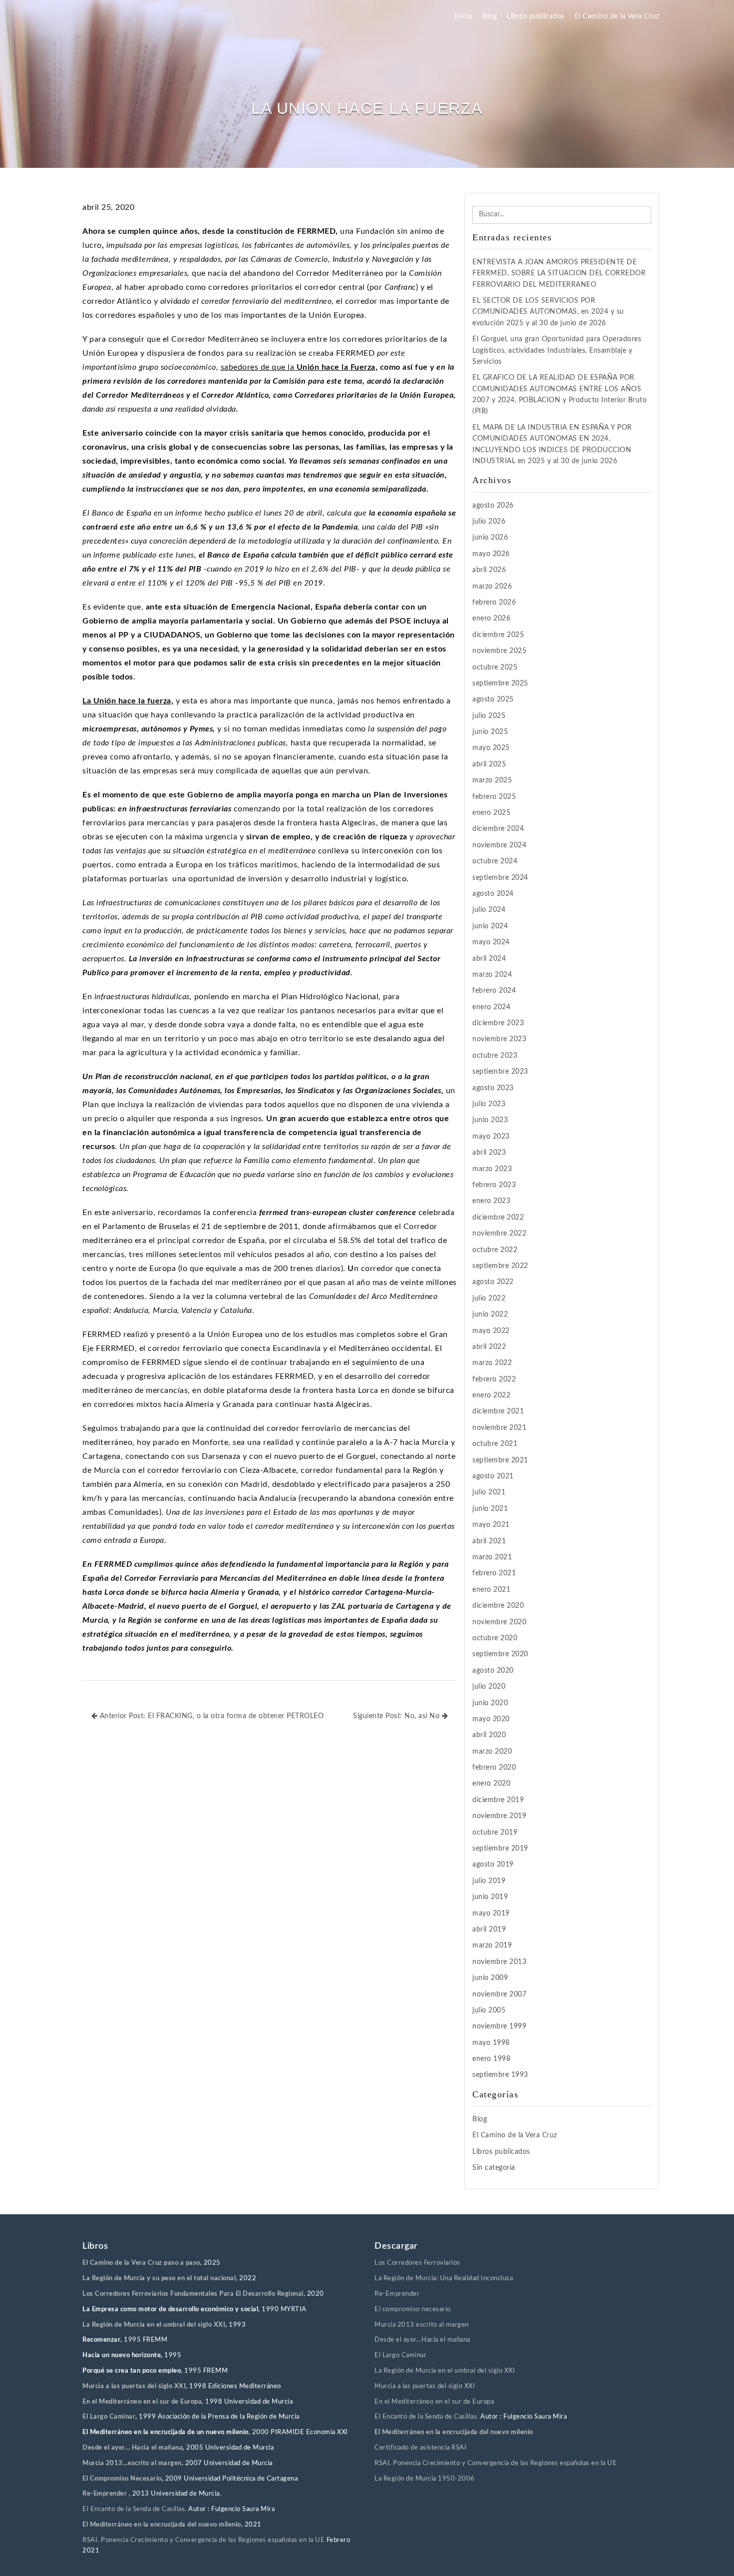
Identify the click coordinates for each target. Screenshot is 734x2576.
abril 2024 (489, 959)
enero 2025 (491, 813)
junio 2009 (490, 1978)
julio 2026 (489, 522)
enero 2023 (491, 1201)
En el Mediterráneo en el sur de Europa (142, 2402)
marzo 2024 (492, 975)
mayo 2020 (491, 1719)
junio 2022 (490, 1314)
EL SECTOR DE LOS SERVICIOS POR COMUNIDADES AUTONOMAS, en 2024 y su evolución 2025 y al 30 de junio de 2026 (548, 312)
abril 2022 (489, 1347)
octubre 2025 (495, 667)
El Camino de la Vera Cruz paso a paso (141, 2263)
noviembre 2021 (499, 1428)
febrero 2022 (494, 1379)
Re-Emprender (106, 2494)
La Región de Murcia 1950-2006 (425, 2479)
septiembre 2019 (500, 1849)
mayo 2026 (491, 554)
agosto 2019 (493, 1865)
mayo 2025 (491, 748)
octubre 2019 (495, 1833)
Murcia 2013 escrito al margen (422, 2325)
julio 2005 (489, 2010)
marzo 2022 (492, 1363)
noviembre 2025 (499, 651)
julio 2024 (489, 910)
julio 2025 (489, 716)
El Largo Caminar (400, 2355)
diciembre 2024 (498, 829)
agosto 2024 (493, 894)
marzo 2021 (492, 1557)
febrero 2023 (494, 1185)
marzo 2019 (492, 1945)
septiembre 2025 (500, 683)
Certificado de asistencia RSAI (420, 2448)
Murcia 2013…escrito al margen (132, 2463)
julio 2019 (489, 1881)
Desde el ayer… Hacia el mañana (133, 2448)
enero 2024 (491, 1007)
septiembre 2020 (500, 1654)
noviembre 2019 (499, 1816)
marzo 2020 (492, 1752)
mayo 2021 (491, 1525)
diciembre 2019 (498, 1800)
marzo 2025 (492, 780)
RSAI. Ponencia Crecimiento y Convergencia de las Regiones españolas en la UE (203, 2540)
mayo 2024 (491, 942)
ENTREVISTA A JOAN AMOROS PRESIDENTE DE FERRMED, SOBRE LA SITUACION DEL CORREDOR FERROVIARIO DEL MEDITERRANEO (559, 274)
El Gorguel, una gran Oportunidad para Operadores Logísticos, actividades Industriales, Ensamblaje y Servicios (557, 350)
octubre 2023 (495, 1056)
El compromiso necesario (413, 2309)
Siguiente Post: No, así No (397, 1716)
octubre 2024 (495, 861)
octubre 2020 (495, 1638)
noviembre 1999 (499, 2026)
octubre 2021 (495, 1444)
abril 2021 (489, 1541)
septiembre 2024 (500, 878)
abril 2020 (489, 1735)
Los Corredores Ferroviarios (417, 2263)
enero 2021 (491, 1590)
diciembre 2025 (498, 635)
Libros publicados (536, 16)
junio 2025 (490, 732)
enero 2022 (491, 1395)
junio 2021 (490, 1509)
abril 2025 (489, 764)
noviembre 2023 (499, 1039)
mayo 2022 (491, 1331)
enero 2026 (491, 619)
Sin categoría (494, 2168)
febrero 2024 (494, 991)
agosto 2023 (493, 1088)
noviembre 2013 (499, 1962)
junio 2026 (490, 538)
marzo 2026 (492, 587)
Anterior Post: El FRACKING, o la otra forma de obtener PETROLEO (210, 1716)
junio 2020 (490, 1703)
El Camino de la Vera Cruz (617, 16)
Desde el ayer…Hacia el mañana (422, 2340)
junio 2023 (490, 1120)
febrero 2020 (494, 1768)
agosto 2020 (493, 1671)
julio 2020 (489, 1687)
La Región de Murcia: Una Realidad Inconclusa (444, 2278)
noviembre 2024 (499, 845)
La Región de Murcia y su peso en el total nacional (159, 2278)
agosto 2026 (493, 506)
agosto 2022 (493, 1282)
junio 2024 (490, 926)
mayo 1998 (491, 2043)
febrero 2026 (494, 603)
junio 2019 (490, 1897)
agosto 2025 (493, 699)
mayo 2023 (491, 1137)
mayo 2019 (491, 1914)
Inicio (463, 16)
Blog (490, 16)
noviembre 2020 (499, 1622)
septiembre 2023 (500, 1072)
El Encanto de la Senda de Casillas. (135, 2509)
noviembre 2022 (499, 1234)
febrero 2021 (494, 1573)
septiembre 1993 (500, 2075)
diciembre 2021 (498, 1411)
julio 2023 (489, 1104)
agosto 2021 (493, 1476)
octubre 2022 (495, 1250)
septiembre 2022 (500, 1266)
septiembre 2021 (500, 1460)
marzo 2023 (492, 1169)
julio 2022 (489, 1298)
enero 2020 (491, 1784)
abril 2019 (489, 1930)
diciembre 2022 (498, 1218)
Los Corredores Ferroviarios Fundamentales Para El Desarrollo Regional (193, 2294)
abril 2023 (489, 1153)
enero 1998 (491, 2059)
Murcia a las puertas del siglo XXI (134, 2386)
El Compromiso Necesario (122, 2479)
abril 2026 (489, 570)
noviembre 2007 (499, 1994)
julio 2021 (489, 1492)
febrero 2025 (494, 797)
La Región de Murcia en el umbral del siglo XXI (154, 2325)
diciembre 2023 (498, 1023)
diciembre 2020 (498, 1606)
